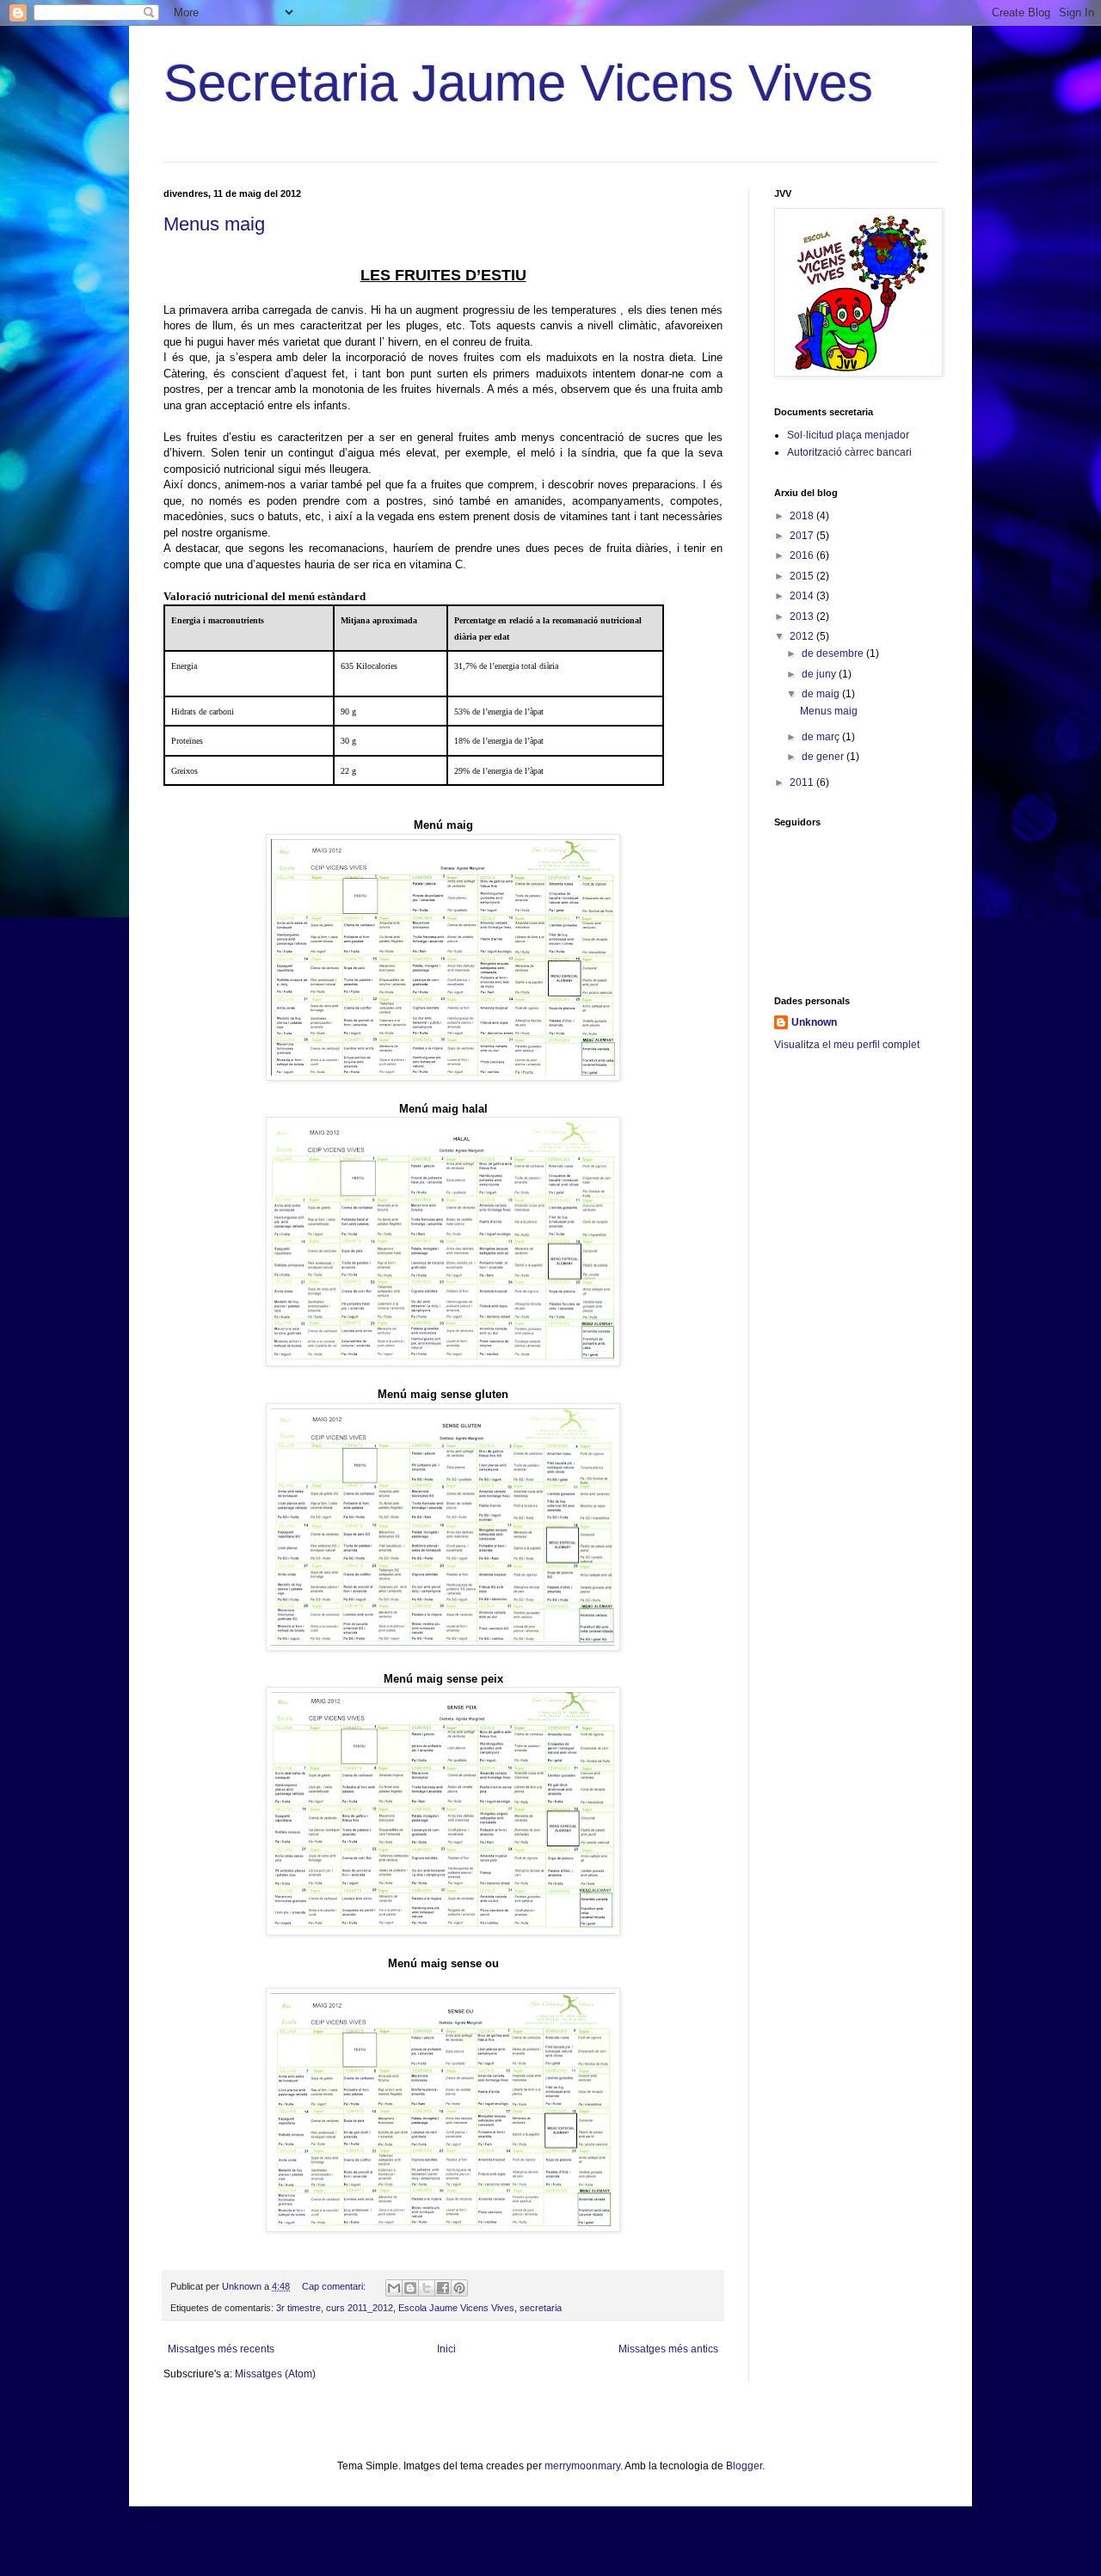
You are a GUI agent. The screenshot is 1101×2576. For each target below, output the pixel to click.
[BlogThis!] (410, 2288)
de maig (822, 694)
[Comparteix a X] (427, 2288)
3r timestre (298, 2308)
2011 (803, 782)
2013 (803, 616)
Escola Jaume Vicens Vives (456, 2308)
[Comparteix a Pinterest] (459, 2288)
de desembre (834, 653)
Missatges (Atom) (275, 2374)
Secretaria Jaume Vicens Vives (518, 83)
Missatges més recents (221, 2349)
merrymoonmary (582, 2466)
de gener (824, 757)
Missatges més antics (668, 2349)
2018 (803, 516)
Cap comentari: (335, 2286)
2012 (803, 636)
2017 (803, 536)
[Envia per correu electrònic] (394, 2288)
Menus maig (214, 224)
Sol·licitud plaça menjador (848, 435)
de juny (820, 674)
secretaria (541, 2308)
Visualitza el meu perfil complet (847, 1045)
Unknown (814, 1022)
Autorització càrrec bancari (849, 452)
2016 (803, 555)
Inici (446, 2349)
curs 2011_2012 (360, 2308)
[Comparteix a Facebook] (443, 2288)
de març (822, 737)
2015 (803, 576)
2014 (803, 596)
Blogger (744, 2466)
